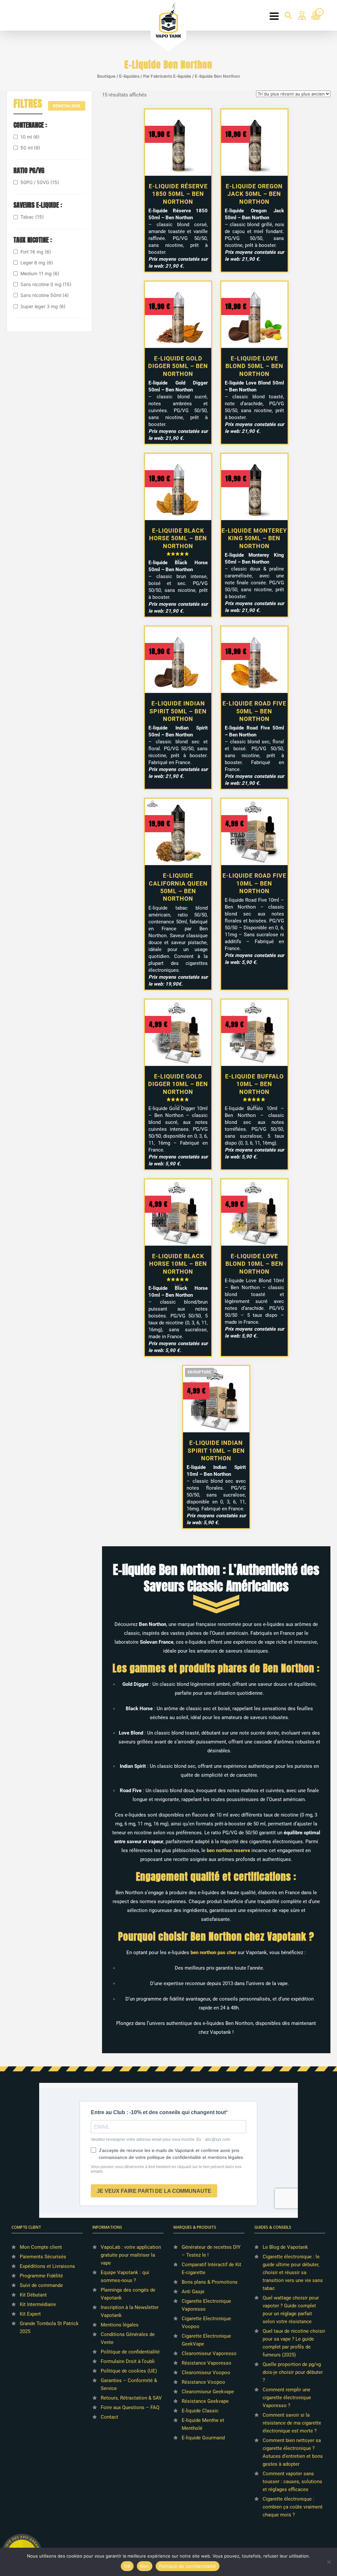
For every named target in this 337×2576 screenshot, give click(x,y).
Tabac (32, 217)
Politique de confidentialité (130, 2352)
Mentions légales (120, 2325)
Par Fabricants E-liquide (167, 76)
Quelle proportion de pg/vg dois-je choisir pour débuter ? (293, 2372)
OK (127, 2566)
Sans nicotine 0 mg (46, 284)
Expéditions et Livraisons (47, 2266)
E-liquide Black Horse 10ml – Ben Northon (178, 1264)
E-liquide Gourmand (203, 2438)
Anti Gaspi (193, 2292)
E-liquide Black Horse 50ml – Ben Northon (178, 538)
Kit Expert (30, 2314)
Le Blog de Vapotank (285, 2247)
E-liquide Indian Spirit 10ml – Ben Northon (216, 1450)
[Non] (329, 2562)
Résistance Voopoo (203, 2382)
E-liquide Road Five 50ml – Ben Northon (254, 711)
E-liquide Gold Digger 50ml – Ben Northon (178, 366)
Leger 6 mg (37, 263)
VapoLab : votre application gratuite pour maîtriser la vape (131, 2255)
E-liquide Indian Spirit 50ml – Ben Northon (178, 711)
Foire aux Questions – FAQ (130, 2407)
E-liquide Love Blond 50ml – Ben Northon (254, 366)
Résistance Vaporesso (207, 2363)
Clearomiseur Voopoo (206, 2373)
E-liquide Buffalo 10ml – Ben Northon (254, 1084)
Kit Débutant (33, 2295)
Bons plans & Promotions (210, 2282)
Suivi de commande (41, 2285)
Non (145, 2566)
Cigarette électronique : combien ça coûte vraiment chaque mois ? (293, 2507)
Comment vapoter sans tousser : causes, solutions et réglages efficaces (292, 2482)
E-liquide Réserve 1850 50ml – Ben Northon (178, 194)
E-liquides (129, 76)
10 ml (30, 137)
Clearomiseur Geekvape (208, 2392)
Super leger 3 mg (43, 306)
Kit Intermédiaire (38, 2304)
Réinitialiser (67, 106)
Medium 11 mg (40, 273)
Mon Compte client (41, 2247)
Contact (109, 2417)
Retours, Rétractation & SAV (131, 2398)
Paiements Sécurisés (43, 2257)
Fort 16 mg (36, 252)
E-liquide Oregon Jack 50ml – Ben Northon (254, 194)
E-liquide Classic (200, 2411)
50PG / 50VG (40, 182)
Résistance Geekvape (205, 2401)
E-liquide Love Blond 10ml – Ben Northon (254, 1264)
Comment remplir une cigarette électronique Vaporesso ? (287, 2398)
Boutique (106, 76)
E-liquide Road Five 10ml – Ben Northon (254, 883)
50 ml (30, 148)
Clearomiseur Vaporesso (209, 2353)
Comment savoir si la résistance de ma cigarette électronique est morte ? (292, 2423)
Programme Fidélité (41, 2276)
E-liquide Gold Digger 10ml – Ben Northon (178, 1084)
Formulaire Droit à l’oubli (128, 2361)
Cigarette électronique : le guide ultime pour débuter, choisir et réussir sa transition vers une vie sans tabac (293, 2272)
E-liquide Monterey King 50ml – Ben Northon (254, 538)
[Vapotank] (169, 20)
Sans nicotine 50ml (45, 295)
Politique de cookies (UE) (129, 2371)
